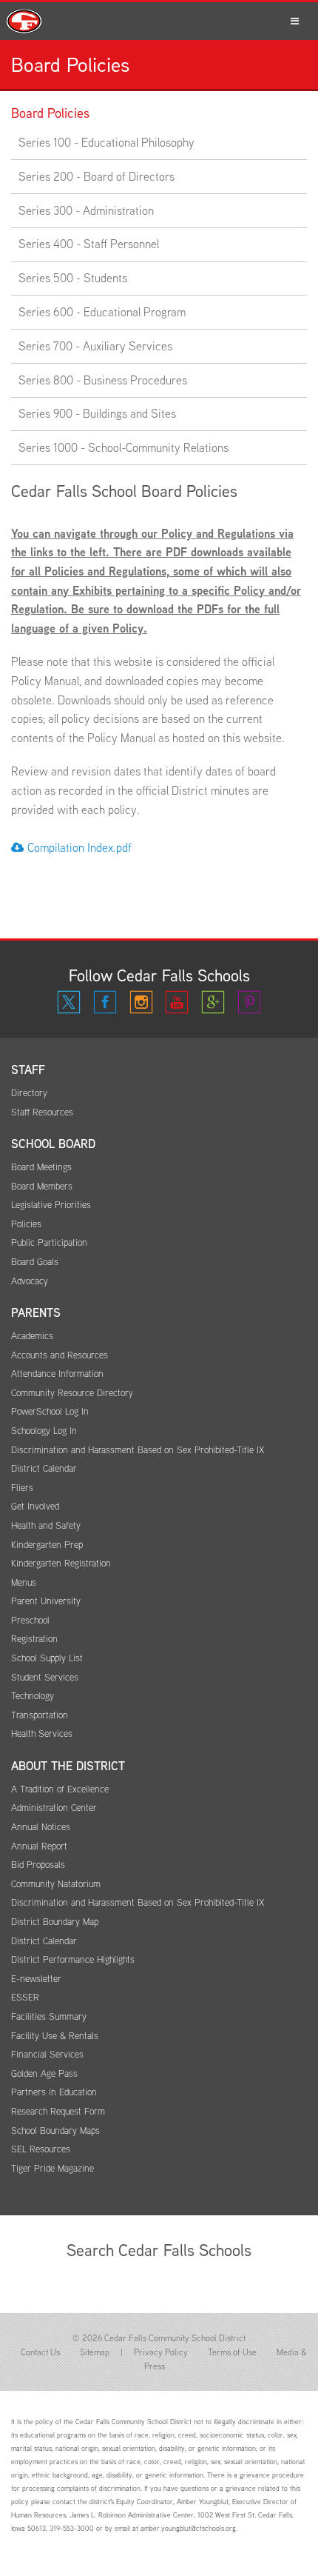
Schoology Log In (44, 1431)
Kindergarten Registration (61, 1563)
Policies (26, 1224)
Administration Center (54, 1808)
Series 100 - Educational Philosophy (106, 143)
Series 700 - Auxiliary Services (95, 346)
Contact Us (40, 2352)
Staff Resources (42, 1112)
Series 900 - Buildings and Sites (97, 414)
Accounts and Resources (60, 1355)
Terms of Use (232, 2352)
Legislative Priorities (51, 1205)
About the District (68, 1766)
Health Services (42, 1734)
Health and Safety (46, 1525)
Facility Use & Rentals (55, 2036)
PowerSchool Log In (50, 1411)
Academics (32, 1336)
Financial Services (47, 2054)
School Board (53, 1144)
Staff (28, 1070)
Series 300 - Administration (86, 211)
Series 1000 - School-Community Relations (124, 448)
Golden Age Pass (44, 2073)
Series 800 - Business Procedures (103, 380)
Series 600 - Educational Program (102, 312)
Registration (34, 1639)
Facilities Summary (49, 2016)
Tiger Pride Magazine (53, 2168)
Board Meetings (41, 1167)
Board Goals (35, 1262)
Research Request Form (58, 2111)
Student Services (45, 1677)
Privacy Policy (161, 2352)
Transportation (40, 1715)
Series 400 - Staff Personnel (89, 244)
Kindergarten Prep (47, 1545)
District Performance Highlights (73, 1959)
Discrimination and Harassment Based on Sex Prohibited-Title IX (138, 1450)
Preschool (30, 1620)
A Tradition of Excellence (60, 1789)
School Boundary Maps (55, 2130)
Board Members (42, 1186)
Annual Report (39, 1846)
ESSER (25, 1997)
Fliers (22, 1488)
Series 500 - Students (73, 278)
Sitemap (95, 2352)
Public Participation (49, 1242)
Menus (24, 1582)
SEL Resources (41, 2149)
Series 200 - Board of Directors (97, 177)
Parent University (46, 1601)
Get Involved (35, 1506)
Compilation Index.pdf (79, 848)
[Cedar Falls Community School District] (159, 21)
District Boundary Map (55, 1922)
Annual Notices (41, 1827)
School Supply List (47, 1658)
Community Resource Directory (72, 1393)
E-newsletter (36, 1979)
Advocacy (30, 1281)
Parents (36, 1313)
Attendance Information (57, 1374)
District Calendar (44, 1468)
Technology (33, 1696)
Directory (29, 1093)
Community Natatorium (56, 1884)
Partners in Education (54, 2092)
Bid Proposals (38, 1865)
